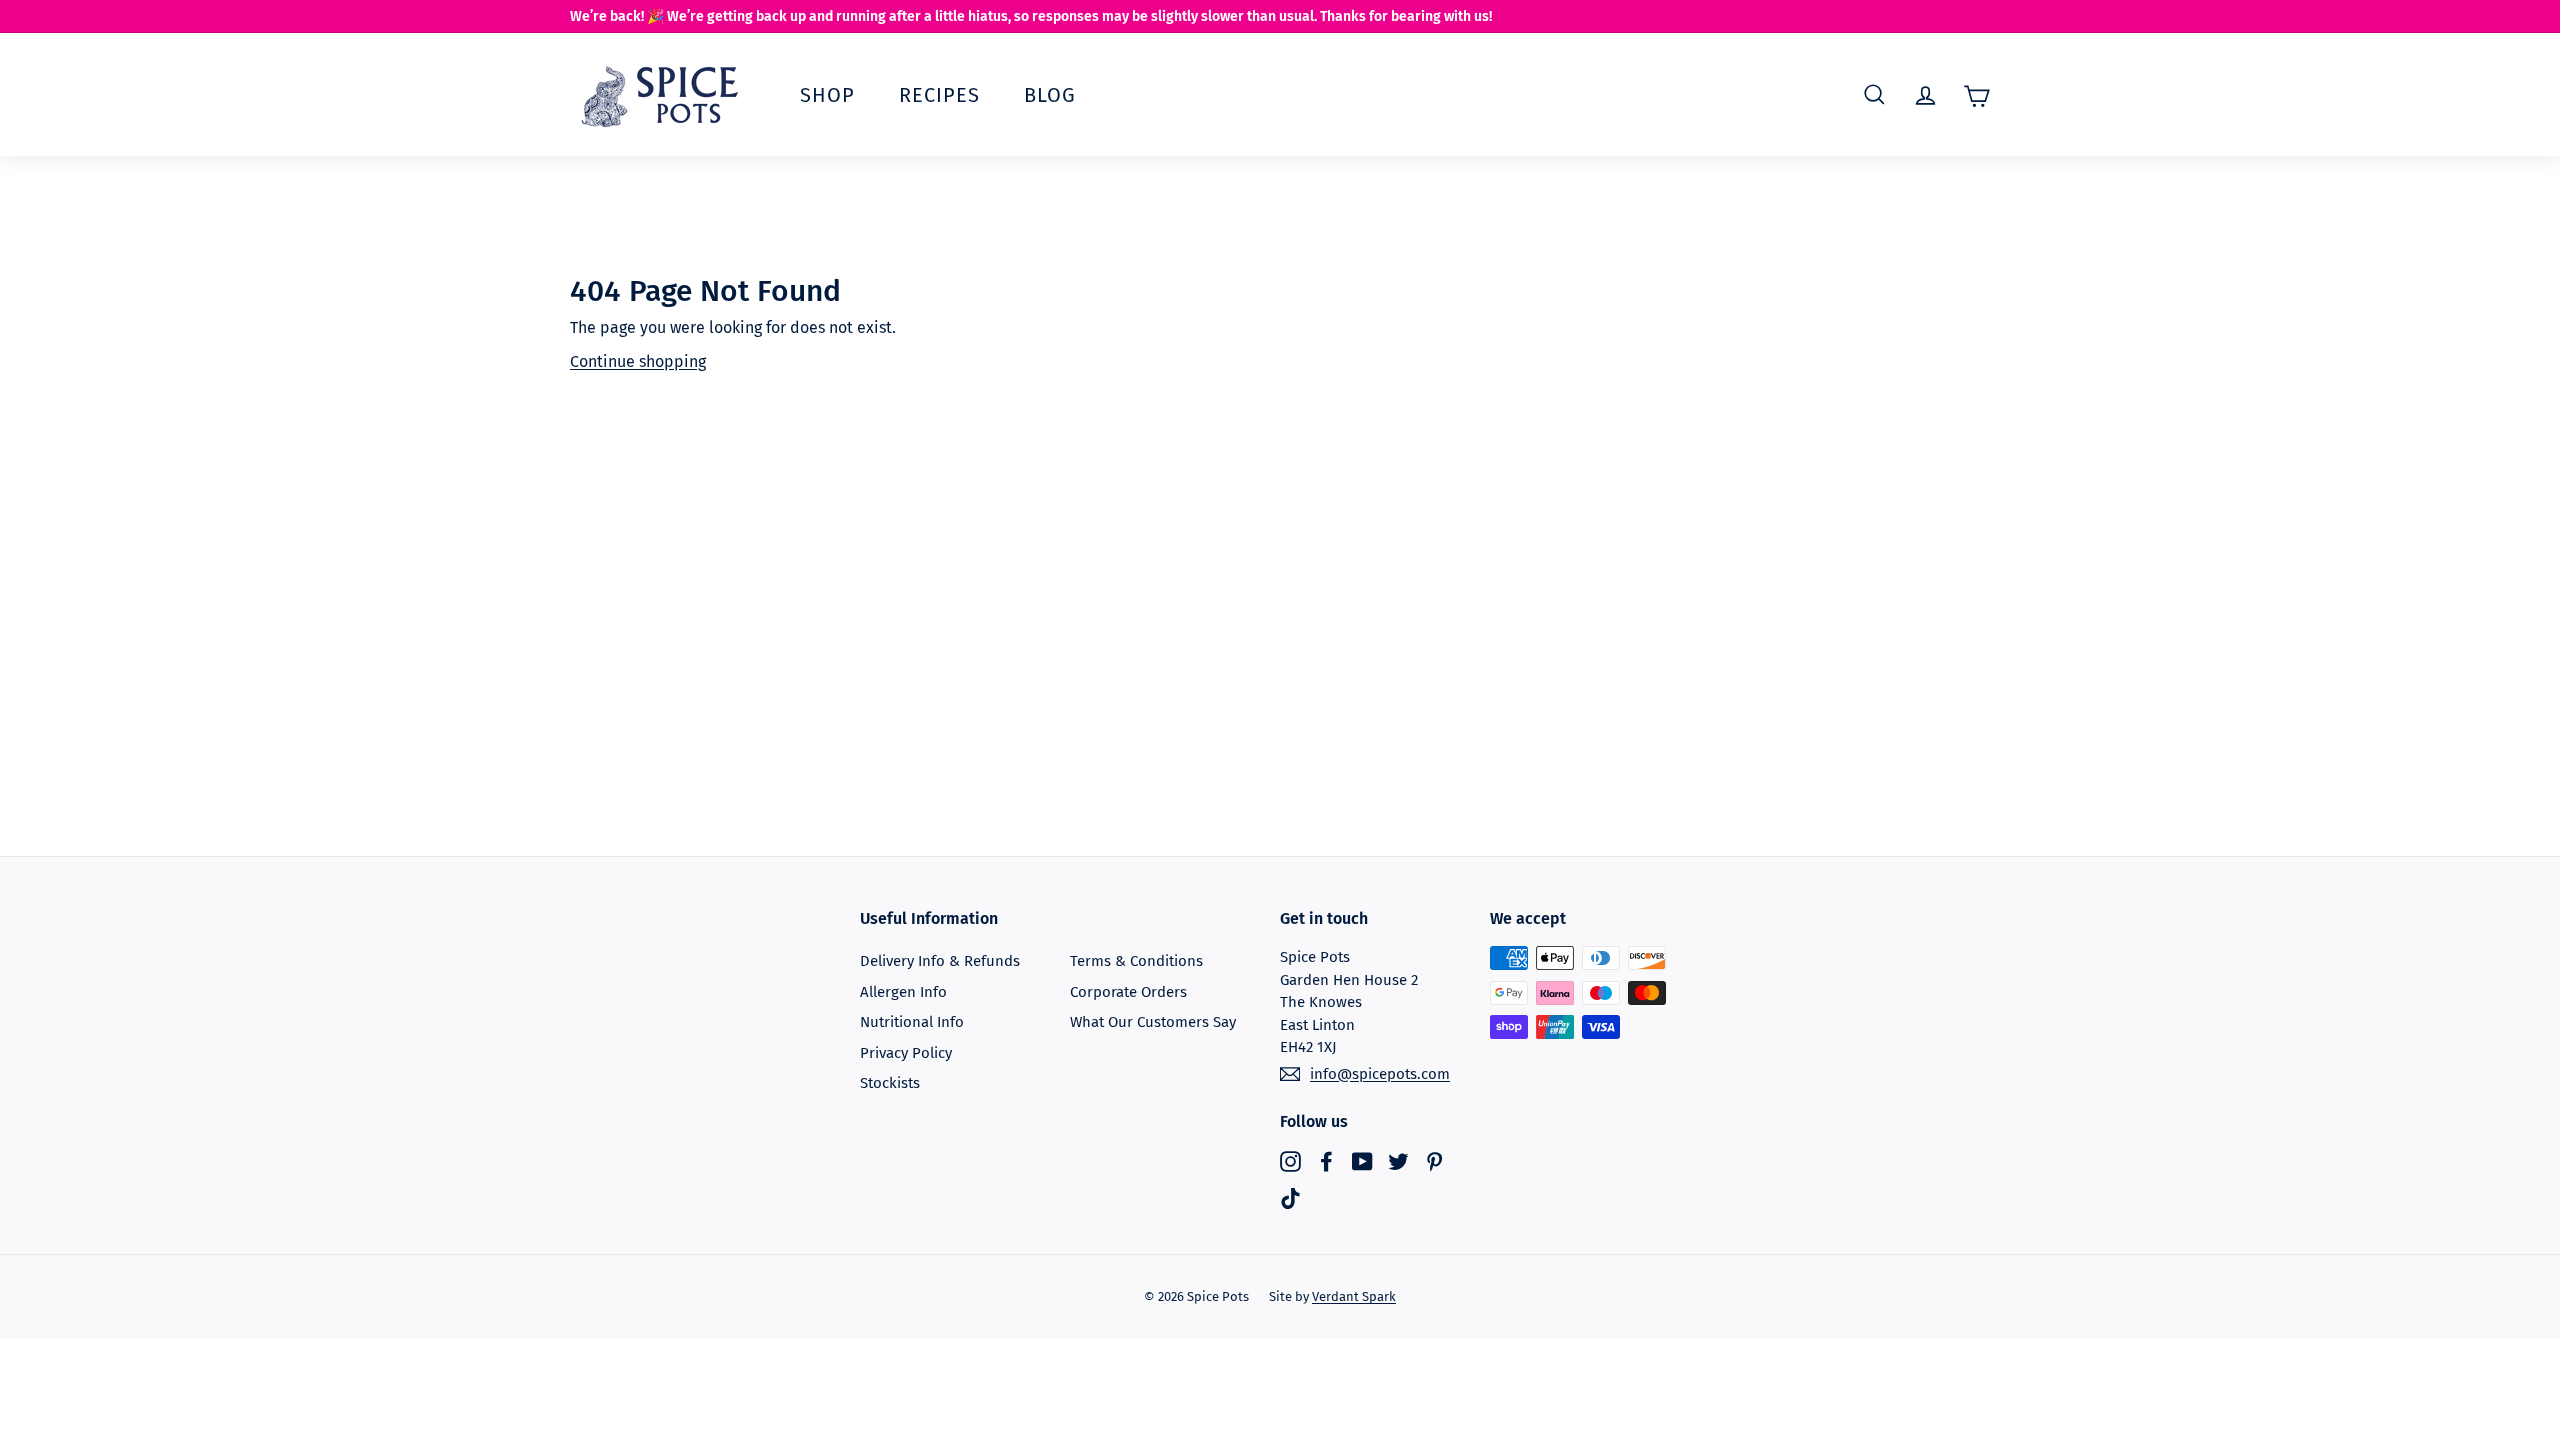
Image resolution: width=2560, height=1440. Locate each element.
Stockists (890, 1083)
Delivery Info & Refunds (940, 961)
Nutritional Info (912, 1022)
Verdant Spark (1354, 1296)
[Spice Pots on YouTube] (1362, 1160)
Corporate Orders (1128, 992)
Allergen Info (903, 992)
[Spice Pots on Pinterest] (1434, 1160)
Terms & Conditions (1136, 961)
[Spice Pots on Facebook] (1326, 1160)
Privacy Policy (906, 1053)
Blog (1050, 95)
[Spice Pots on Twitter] (1398, 1160)
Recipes (939, 95)
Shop (827, 95)
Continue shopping (638, 361)
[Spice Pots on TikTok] (1290, 1198)
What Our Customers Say (1153, 1022)
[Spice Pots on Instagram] (1290, 1160)
